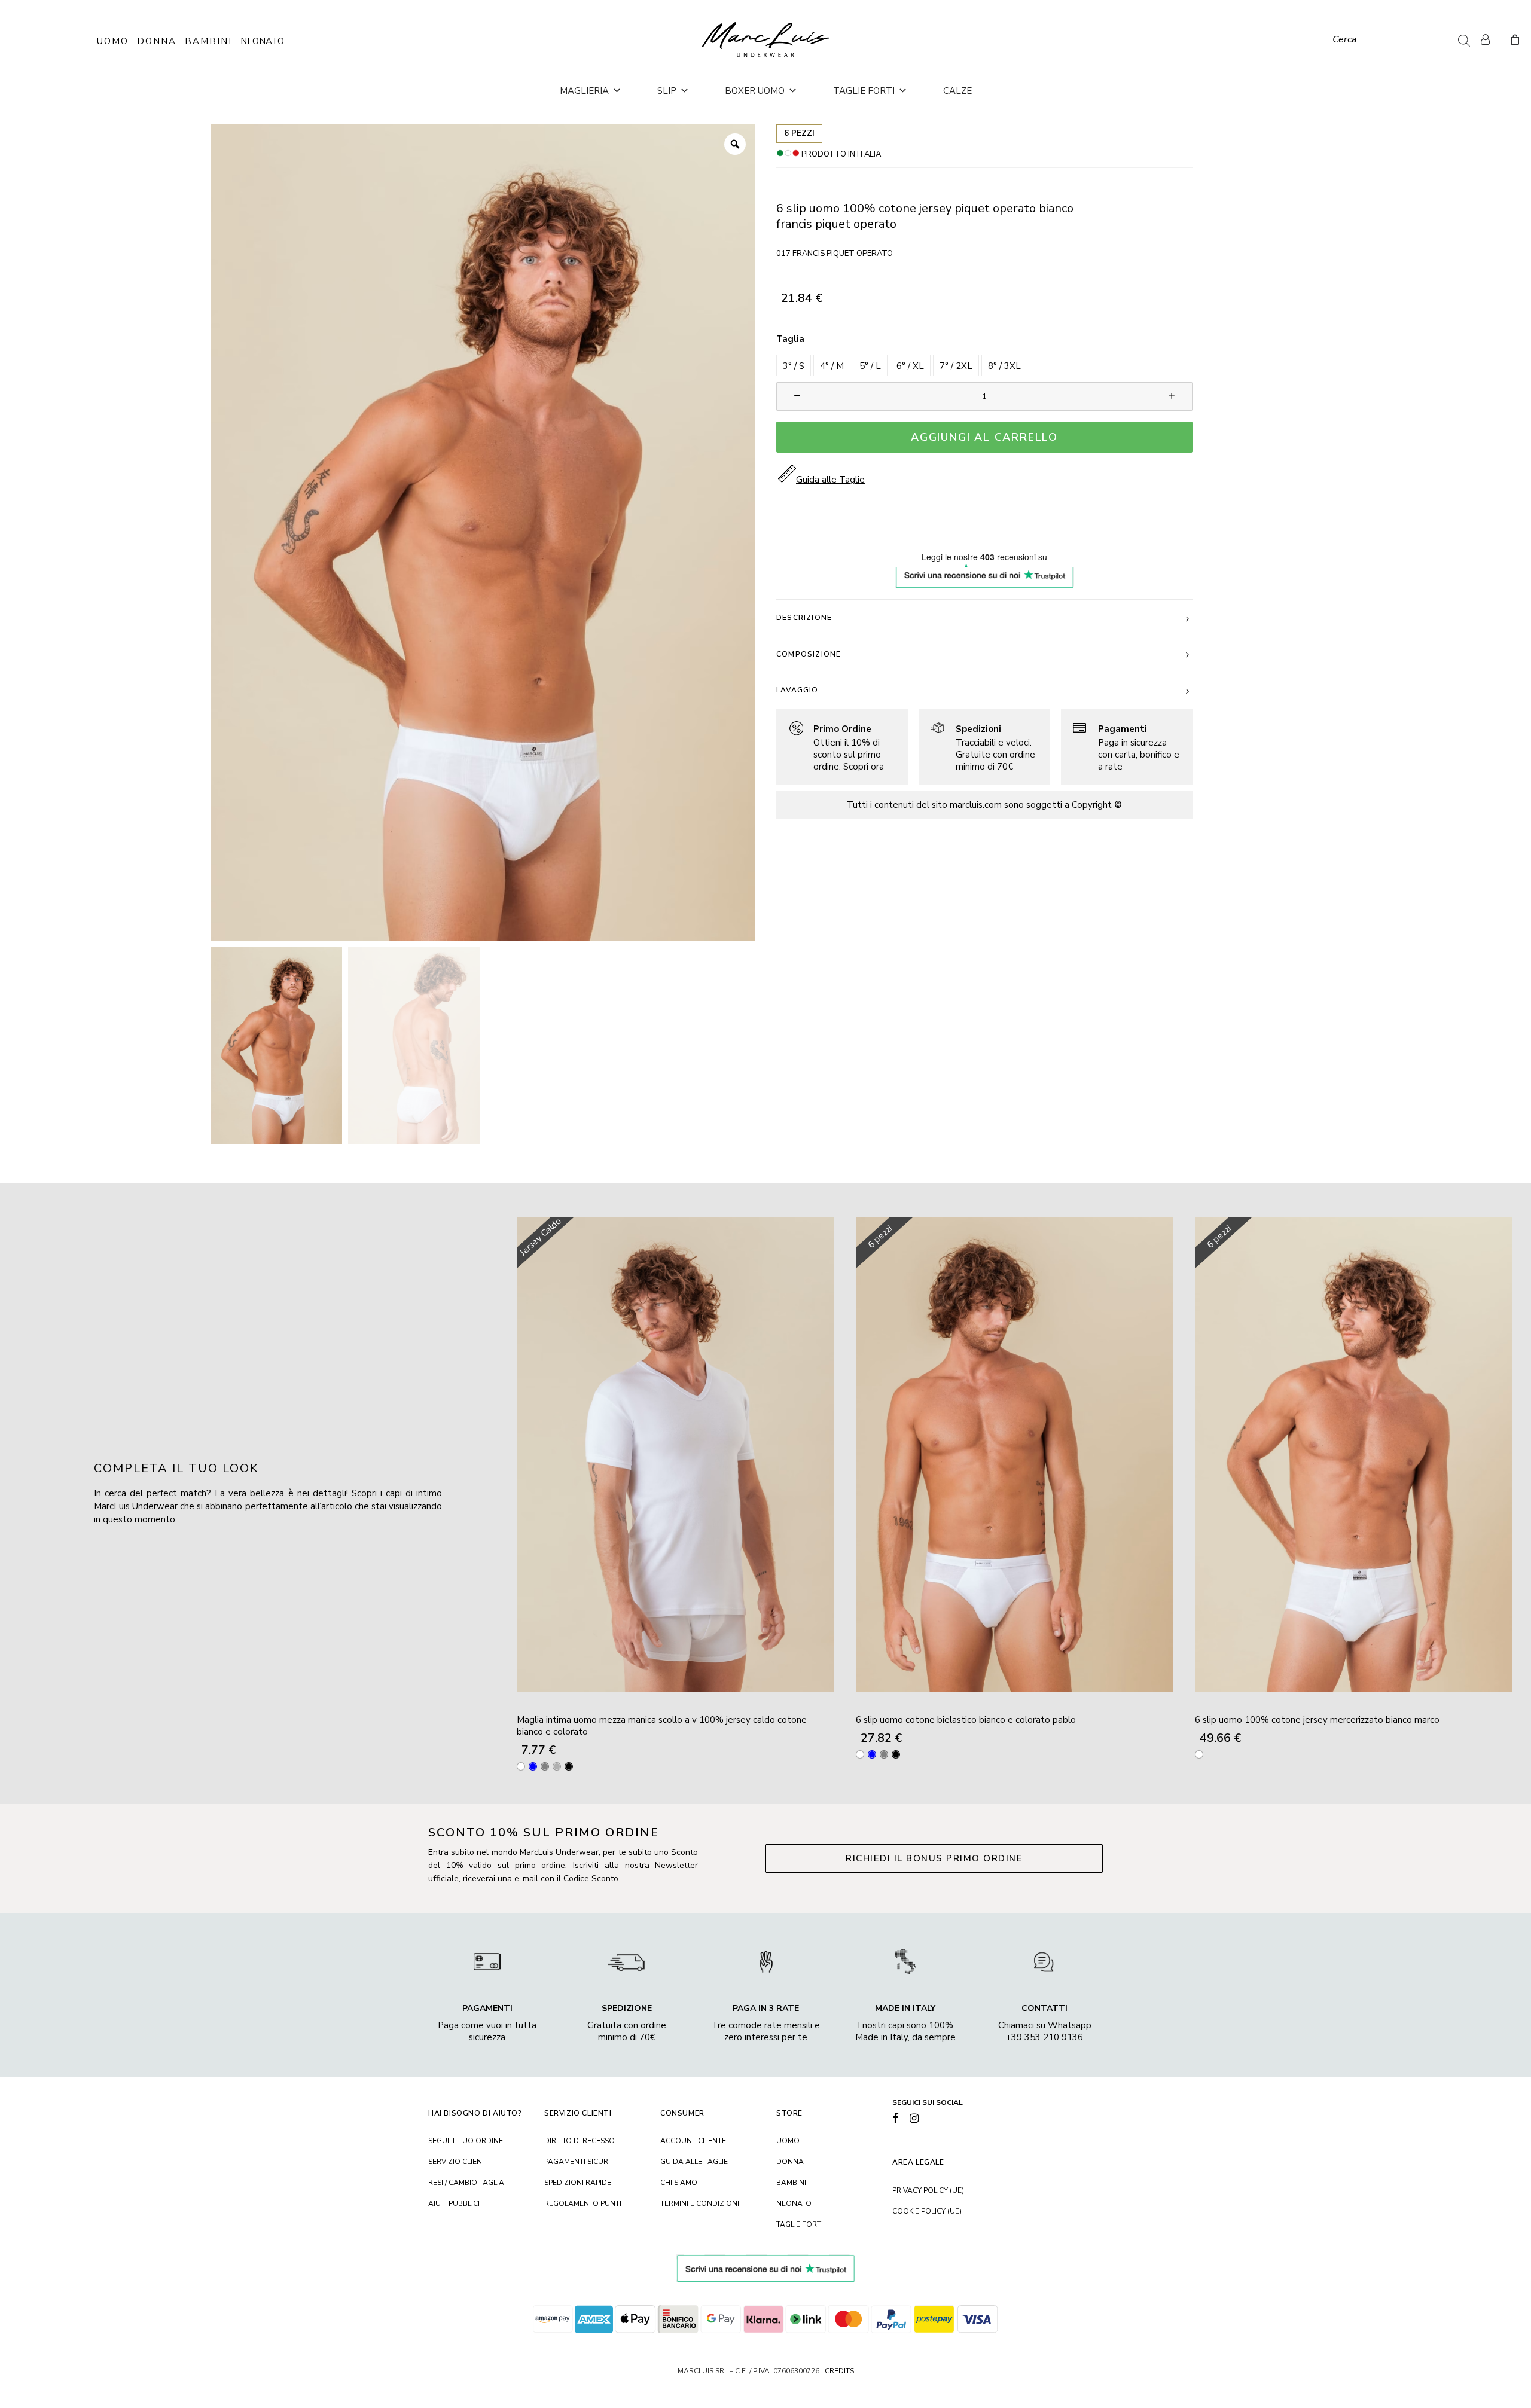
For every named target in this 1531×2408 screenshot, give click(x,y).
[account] (1490, 39)
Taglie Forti (864, 91)
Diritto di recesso (580, 2141)
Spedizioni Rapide (578, 2183)
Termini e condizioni (700, 2203)
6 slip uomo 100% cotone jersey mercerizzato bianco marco (1317, 1720)
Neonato (262, 41)
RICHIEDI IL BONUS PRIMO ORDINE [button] (934, 1858)
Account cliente (693, 2141)
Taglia (790, 339)
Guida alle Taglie (694, 2162)
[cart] (1513, 39)
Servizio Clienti (458, 2162)
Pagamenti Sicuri (577, 2162)
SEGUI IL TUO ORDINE (466, 2141)
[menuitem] (1490, 39)
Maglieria (584, 91)
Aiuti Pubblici (454, 2203)
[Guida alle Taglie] (837, 747)
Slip (667, 91)
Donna (157, 41)
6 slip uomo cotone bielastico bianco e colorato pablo (966, 1720)
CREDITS (839, 2371)
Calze (957, 91)
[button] (794, 365)
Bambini (208, 41)
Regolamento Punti (583, 2203)
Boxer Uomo (755, 91)
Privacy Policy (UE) (928, 2190)
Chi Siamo (679, 2183)
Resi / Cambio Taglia (466, 2183)
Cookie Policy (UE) (927, 2211)
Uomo (113, 41)
